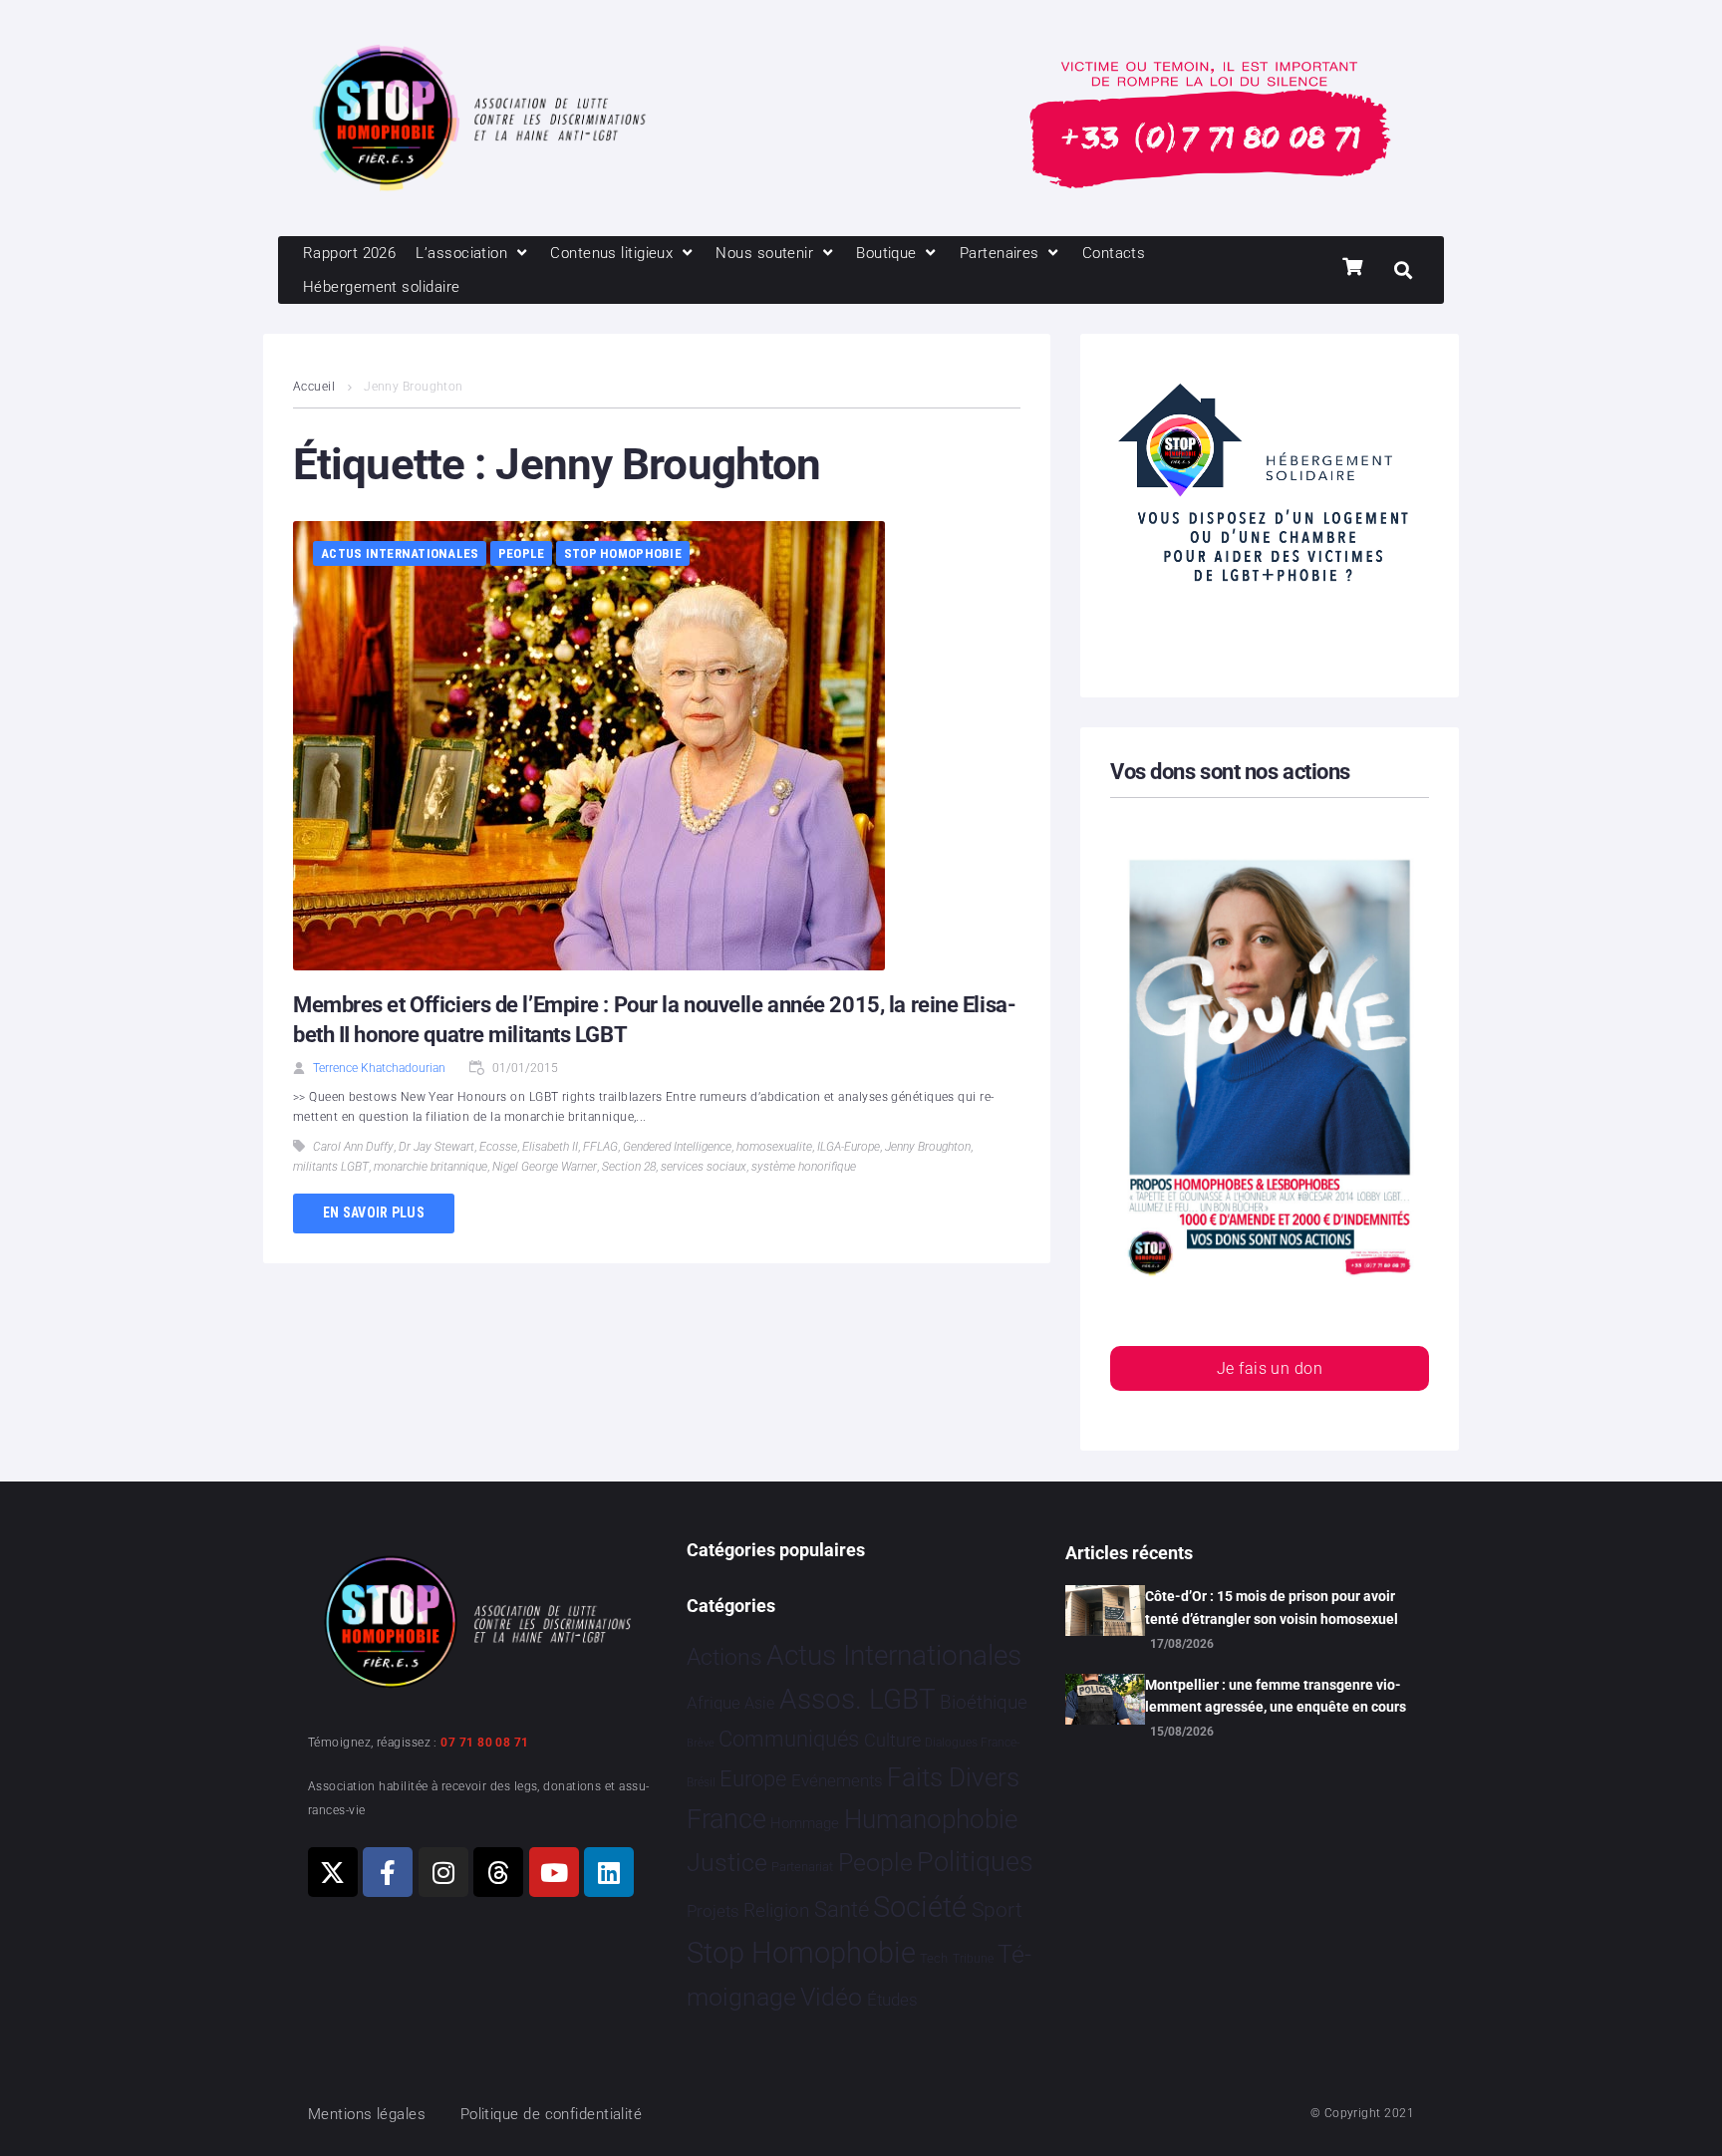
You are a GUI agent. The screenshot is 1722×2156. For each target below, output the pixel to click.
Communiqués (789, 1739)
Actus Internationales (400, 553)
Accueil (314, 387)
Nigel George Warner (545, 1167)
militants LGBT (331, 1167)
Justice (727, 1863)
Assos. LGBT (858, 1699)
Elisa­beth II (550, 1147)
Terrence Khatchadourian (379, 1068)
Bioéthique (984, 1703)
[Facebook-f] (388, 1872)
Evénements (837, 1780)
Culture (892, 1740)
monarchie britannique (430, 1167)
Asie (759, 1703)
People (522, 553)
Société (920, 1907)
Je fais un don (1270, 1368)
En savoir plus (374, 1213)
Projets (713, 1911)
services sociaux (704, 1167)
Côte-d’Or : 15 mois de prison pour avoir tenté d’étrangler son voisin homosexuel (1272, 1607)
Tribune (973, 1959)
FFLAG (600, 1147)
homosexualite (774, 1147)
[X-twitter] (333, 1872)
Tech (934, 1958)
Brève (701, 1743)
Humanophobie (931, 1819)
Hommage (805, 1823)
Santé (842, 1909)
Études (892, 2000)
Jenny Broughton (928, 1147)
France (726, 1819)
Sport (997, 1910)
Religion (776, 1911)
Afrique (714, 1703)
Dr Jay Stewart (436, 1147)
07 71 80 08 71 (484, 1743)
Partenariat (802, 1867)
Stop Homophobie (623, 553)
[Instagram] (443, 1872)
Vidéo (831, 1997)
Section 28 (629, 1167)
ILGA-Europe (849, 1147)
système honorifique (804, 1167)
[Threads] (498, 1872)
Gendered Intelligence (677, 1147)
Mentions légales (367, 2114)
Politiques (975, 1862)
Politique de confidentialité (552, 2114)
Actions (724, 1657)
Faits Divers (953, 1777)
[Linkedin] (609, 1872)
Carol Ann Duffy (353, 1147)
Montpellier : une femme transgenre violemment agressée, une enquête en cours (1276, 1696)
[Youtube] (554, 1872)
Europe (753, 1779)
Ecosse (498, 1147)
